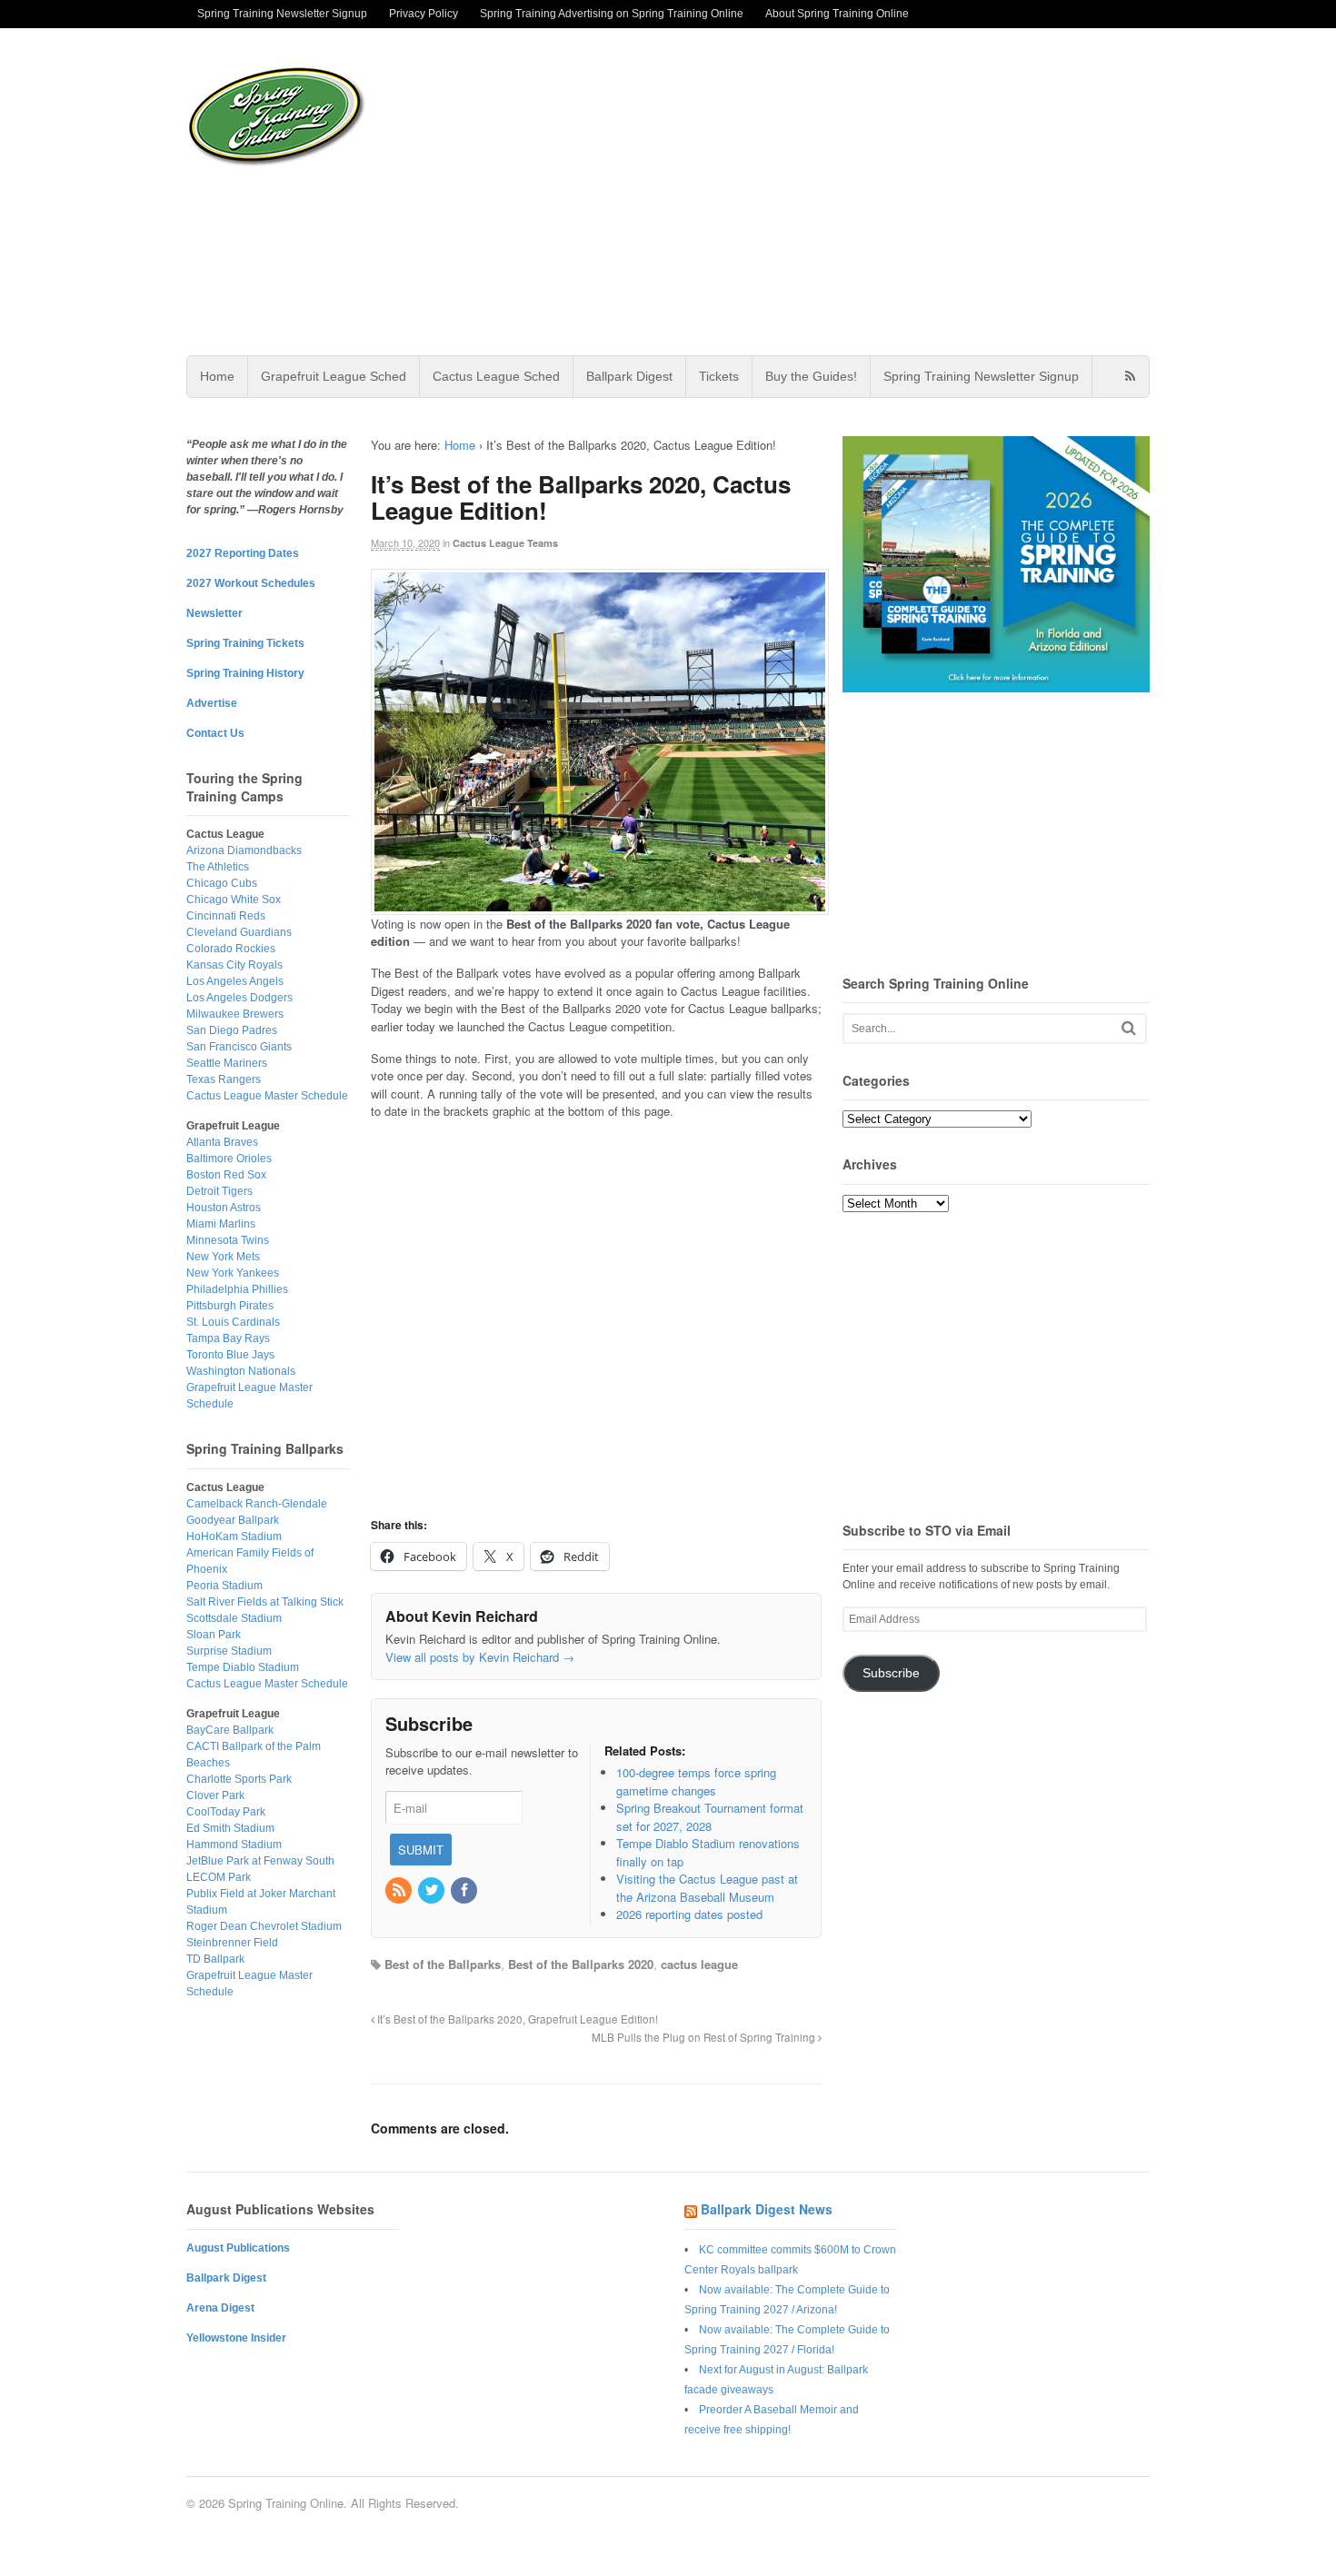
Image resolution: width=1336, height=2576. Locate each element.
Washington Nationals (241, 1371)
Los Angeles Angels (235, 981)
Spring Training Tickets (245, 643)
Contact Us (215, 733)
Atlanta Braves (222, 1142)
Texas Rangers (224, 1079)
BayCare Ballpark (230, 1730)
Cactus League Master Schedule (267, 1096)
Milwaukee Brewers (235, 1014)
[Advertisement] (813, 192)
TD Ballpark (215, 1959)
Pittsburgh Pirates (230, 1306)
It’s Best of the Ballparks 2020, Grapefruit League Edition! (516, 2019)
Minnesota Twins (228, 1240)
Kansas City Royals (234, 965)
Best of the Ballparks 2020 (581, 1964)
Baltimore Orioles (229, 1159)
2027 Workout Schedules (251, 583)
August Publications (238, 2248)
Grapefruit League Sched (334, 376)
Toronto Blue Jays (230, 1355)
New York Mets (223, 1257)
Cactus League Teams (505, 543)
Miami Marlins (221, 1224)
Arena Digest (220, 2308)
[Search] (1129, 1028)
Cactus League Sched (496, 376)
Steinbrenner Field (232, 1943)
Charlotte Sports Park (239, 1779)
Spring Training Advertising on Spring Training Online (612, 14)
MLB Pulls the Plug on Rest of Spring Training (705, 2037)
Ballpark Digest (629, 376)
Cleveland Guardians (239, 932)
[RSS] (400, 1890)
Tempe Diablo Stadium (243, 1667)
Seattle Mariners (227, 1063)
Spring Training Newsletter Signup (282, 14)
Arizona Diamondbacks (244, 850)
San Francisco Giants (239, 1047)
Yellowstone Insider (236, 2338)
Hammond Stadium (234, 1845)
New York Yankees (233, 1273)
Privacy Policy (424, 14)
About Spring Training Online (837, 14)
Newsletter (214, 613)
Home (217, 376)
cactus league (699, 1964)
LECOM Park (219, 1877)
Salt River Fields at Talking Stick (265, 1602)
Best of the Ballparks (443, 1964)
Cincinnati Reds (226, 916)
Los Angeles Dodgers (239, 998)
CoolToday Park (226, 1812)
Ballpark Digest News (767, 2209)
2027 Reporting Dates (243, 553)
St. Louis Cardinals (233, 1322)
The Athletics (218, 867)
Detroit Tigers (219, 1191)
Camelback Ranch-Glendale (257, 1504)
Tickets (719, 376)
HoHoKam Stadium (234, 1537)
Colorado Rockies (231, 949)
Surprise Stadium (229, 1651)
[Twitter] (433, 1890)
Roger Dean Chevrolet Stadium (264, 1926)
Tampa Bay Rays (228, 1338)
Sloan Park (214, 1635)
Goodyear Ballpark (233, 1520)
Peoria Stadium (224, 1586)
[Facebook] (465, 1890)
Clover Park (215, 1795)
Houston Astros (224, 1208)
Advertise (212, 703)
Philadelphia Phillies (237, 1289)
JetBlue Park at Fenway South (260, 1861)
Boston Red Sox (226, 1175)
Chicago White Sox (234, 900)
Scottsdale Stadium (234, 1618)
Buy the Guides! (811, 376)
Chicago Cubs (222, 883)
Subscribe (891, 1673)
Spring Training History (245, 673)
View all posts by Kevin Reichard (480, 1657)
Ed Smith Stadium (230, 1828)
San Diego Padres (232, 1030)
